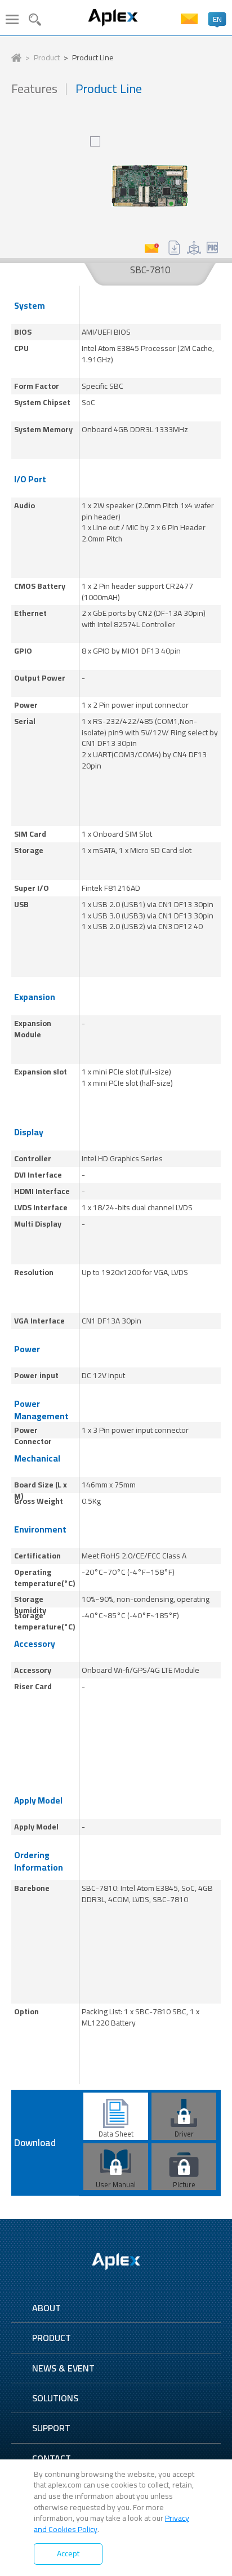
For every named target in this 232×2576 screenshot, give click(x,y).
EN (217, 19)
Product (47, 58)
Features (34, 89)
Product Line (93, 58)
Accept (68, 2553)
